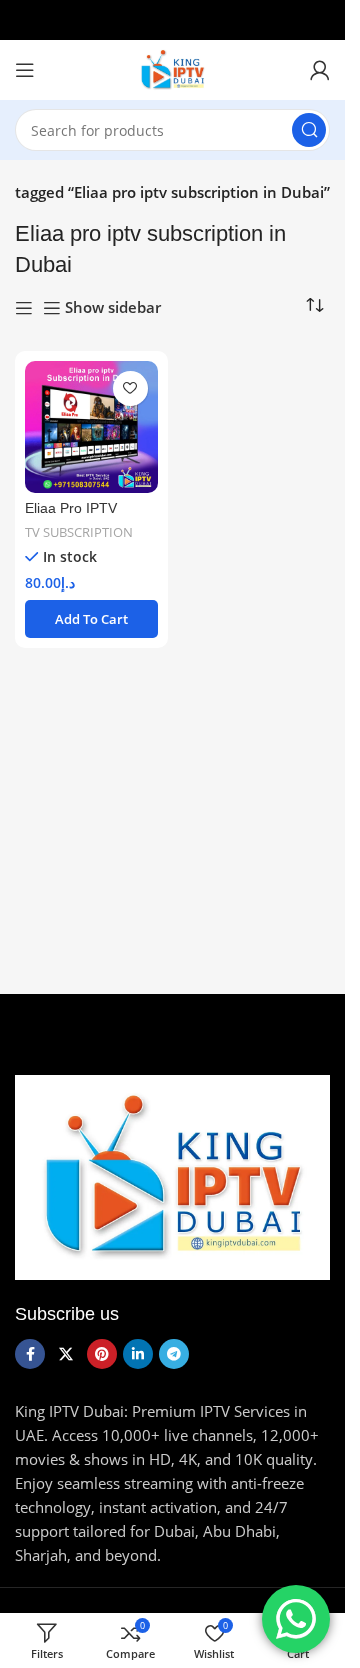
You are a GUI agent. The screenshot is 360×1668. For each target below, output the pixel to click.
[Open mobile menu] (25, 70)
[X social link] (66, 1354)
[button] (91, 619)
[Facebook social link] (30, 1354)
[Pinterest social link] (102, 1354)
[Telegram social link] (174, 1354)
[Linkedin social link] (138, 1354)
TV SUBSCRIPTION (79, 532)
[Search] (309, 130)
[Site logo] (172, 68)
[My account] (320, 70)
